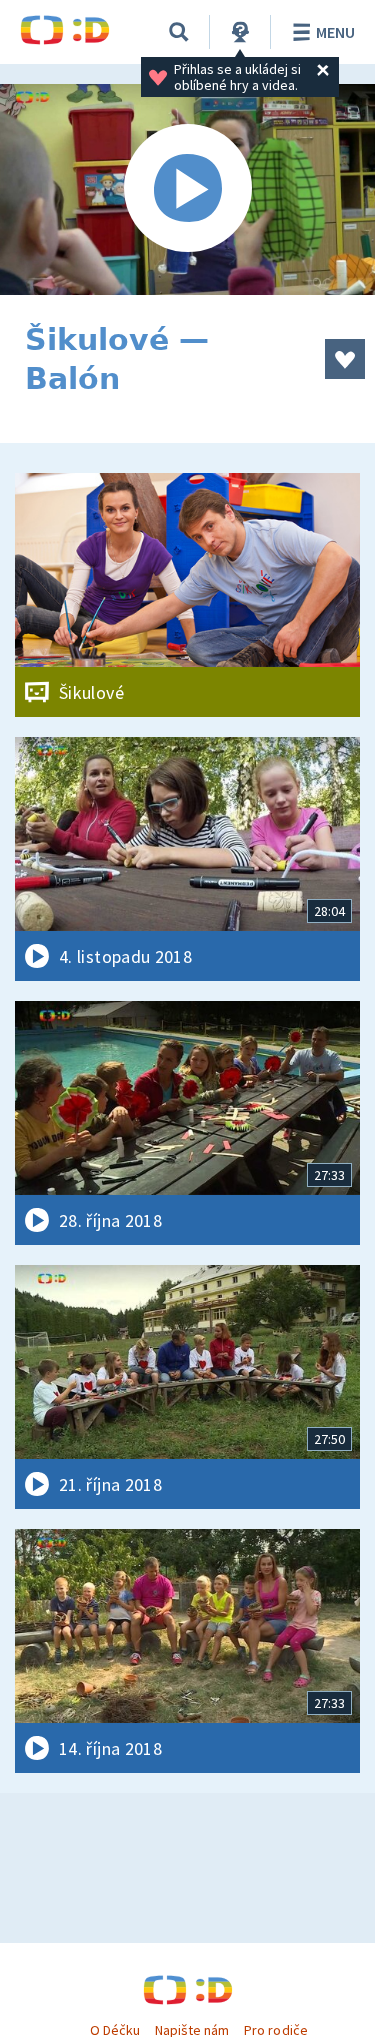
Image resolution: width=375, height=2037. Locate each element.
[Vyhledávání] (179, 32)
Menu (335, 32)
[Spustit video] (187, 189)
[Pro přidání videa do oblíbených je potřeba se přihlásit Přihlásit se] (345, 359)
